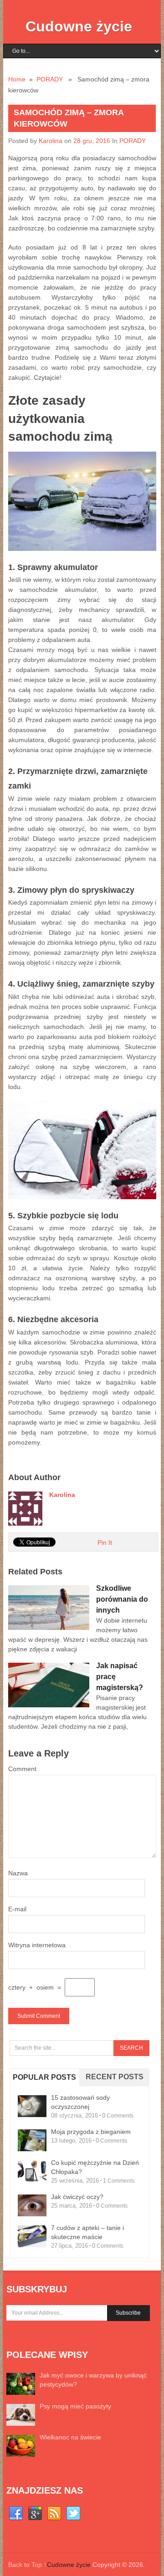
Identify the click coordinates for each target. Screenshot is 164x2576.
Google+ (35, 2514)
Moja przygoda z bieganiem (91, 2132)
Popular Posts (44, 2077)
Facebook (16, 2514)
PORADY (50, 79)
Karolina (51, 141)
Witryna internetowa (37, 1945)
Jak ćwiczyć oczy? (77, 2197)
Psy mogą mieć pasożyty (75, 2406)
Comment (22, 1769)
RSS (54, 2514)
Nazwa (18, 1873)
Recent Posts (115, 2077)
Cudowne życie (79, 26)
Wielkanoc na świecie (70, 2437)
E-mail (17, 1909)
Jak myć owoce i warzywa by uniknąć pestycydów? (93, 2380)
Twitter (73, 2514)
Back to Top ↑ (28, 2565)
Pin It (105, 1543)
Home (17, 79)
